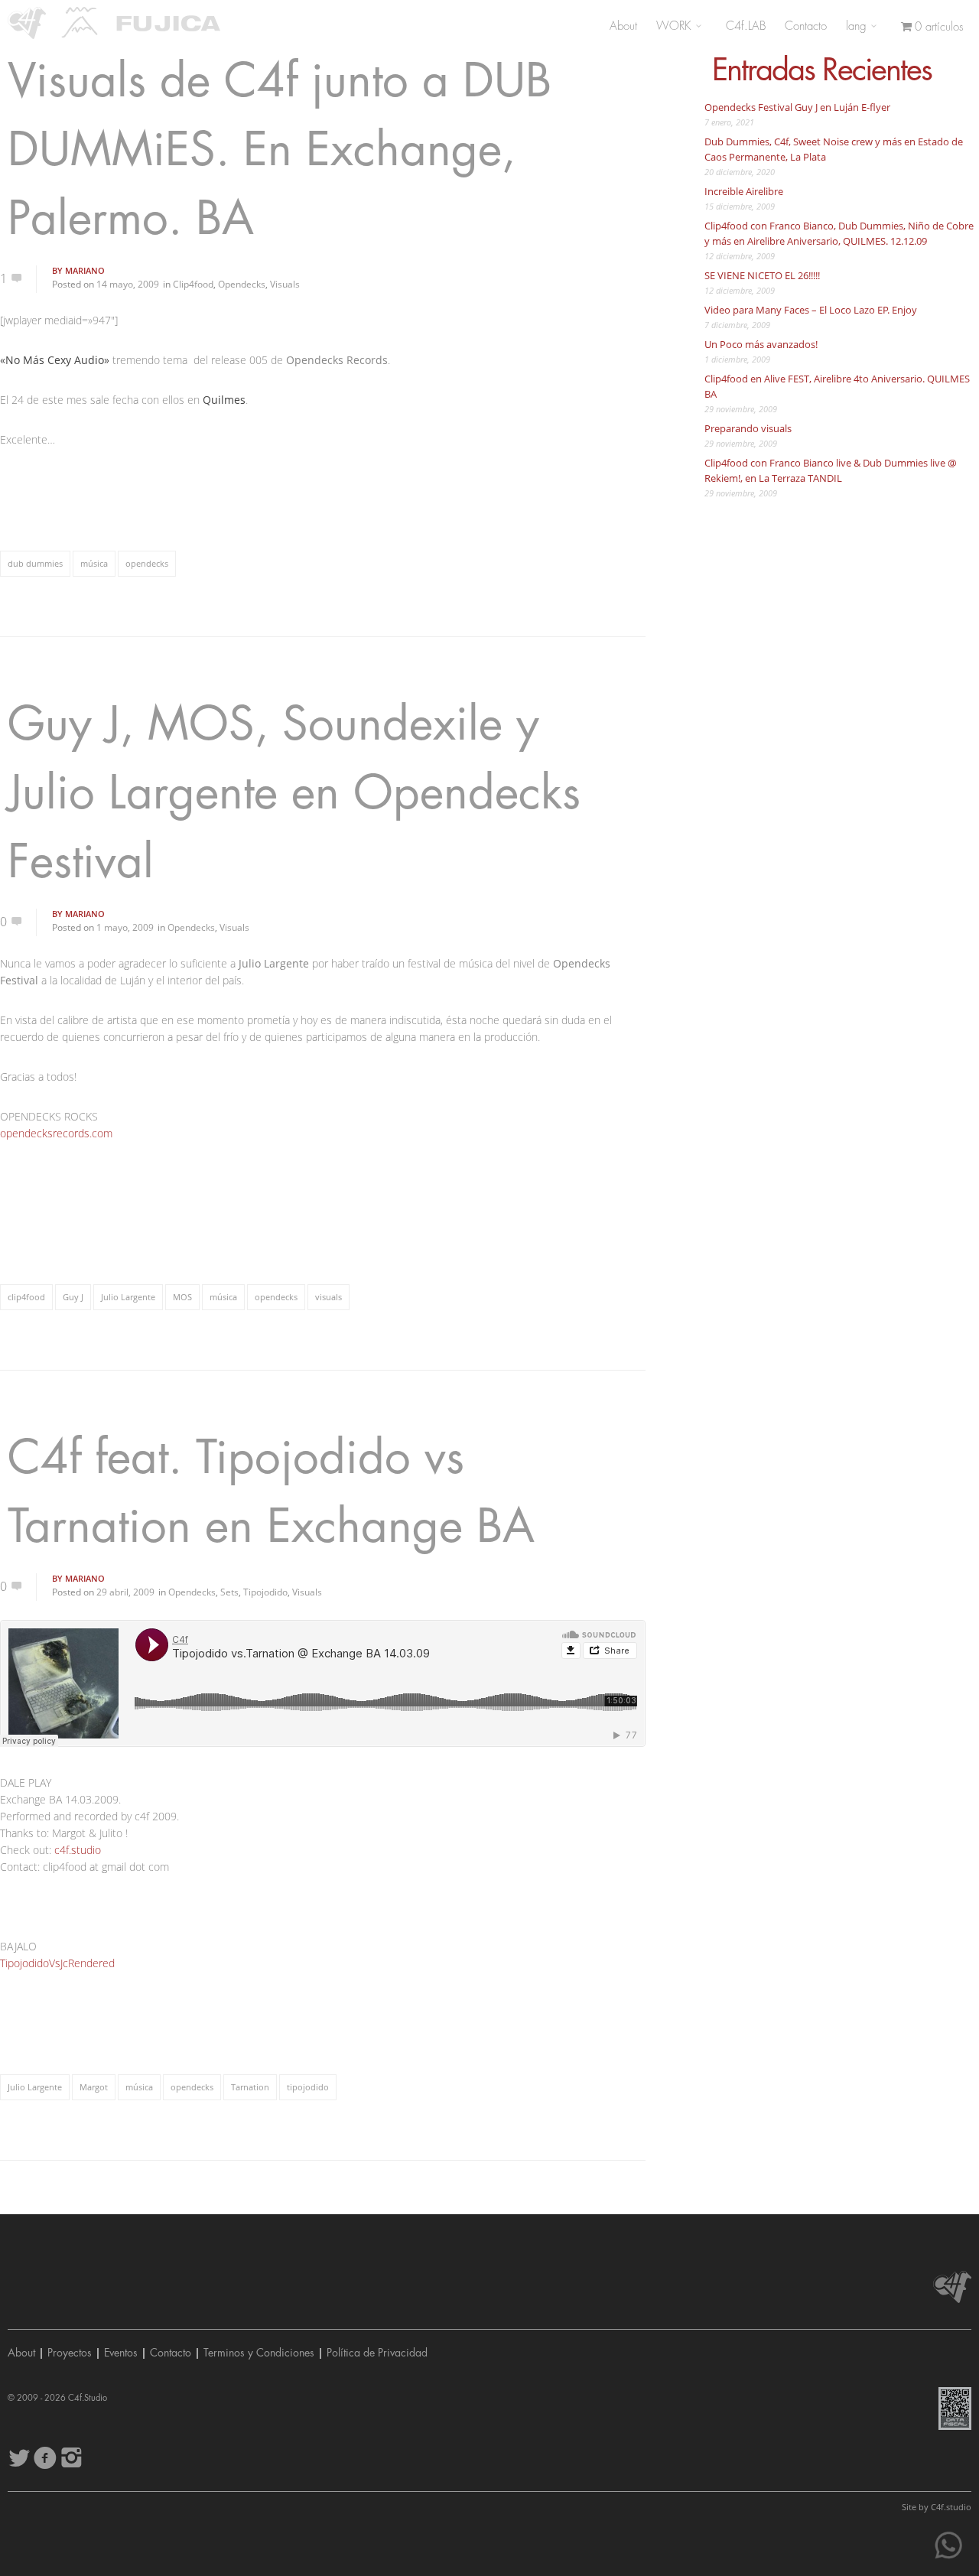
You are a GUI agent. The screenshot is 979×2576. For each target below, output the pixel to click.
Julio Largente (128, 1297)
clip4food (26, 1297)
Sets (229, 1592)
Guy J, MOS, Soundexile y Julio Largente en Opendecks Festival (294, 794)
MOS (182, 1297)
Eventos (121, 2353)
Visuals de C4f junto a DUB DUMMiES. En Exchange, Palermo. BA (280, 150)
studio (951, 2507)
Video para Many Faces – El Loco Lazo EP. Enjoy (811, 310)
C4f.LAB (746, 26)
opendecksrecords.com (56, 1133)
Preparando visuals (748, 428)
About (623, 26)
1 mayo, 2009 (125, 927)
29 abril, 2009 (125, 1592)
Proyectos (70, 2353)
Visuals (285, 284)
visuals (329, 1297)
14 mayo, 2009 (128, 284)
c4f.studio (78, 1850)
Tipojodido (265, 1592)
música (94, 563)
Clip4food (193, 284)
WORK (676, 26)
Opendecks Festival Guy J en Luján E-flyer (797, 107)
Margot (94, 2087)
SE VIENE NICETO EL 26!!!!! (762, 275)
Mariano (85, 270)
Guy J (73, 1297)
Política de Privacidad (377, 2353)
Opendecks (242, 284)
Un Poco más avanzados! (761, 344)
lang (858, 26)
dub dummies (35, 563)
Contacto (806, 26)
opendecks (147, 563)
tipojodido (308, 2087)
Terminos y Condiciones (259, 2353)
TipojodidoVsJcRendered (57, 1963)
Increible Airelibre (744, 191)
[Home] (27, 23)
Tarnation (250, 2087)
